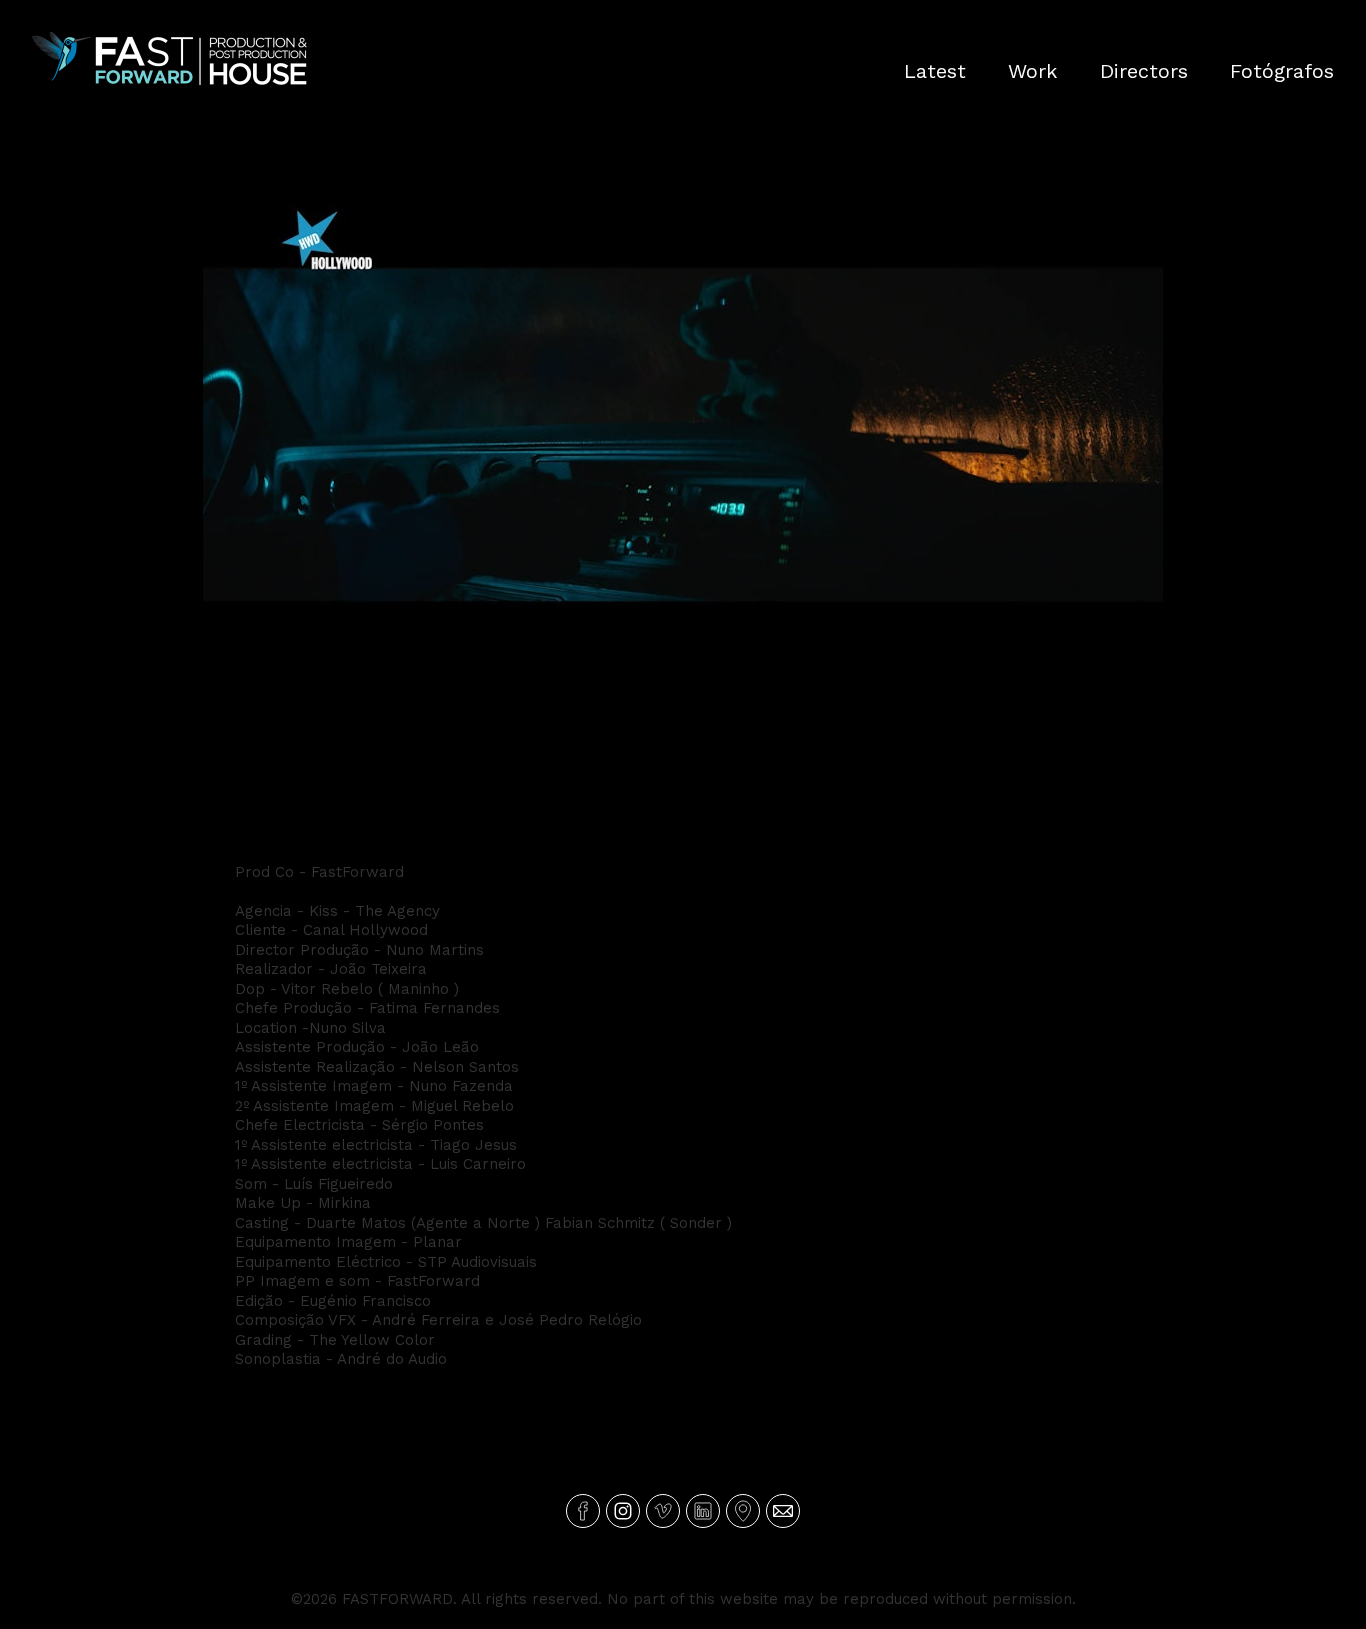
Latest (935, 71)
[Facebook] (583, 1511)
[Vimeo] (663, 1511)
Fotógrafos (1282, 71)
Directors (1144, 71)
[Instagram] (623, 1511)
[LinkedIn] (703, 1511)
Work (1032, 71)
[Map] (743, 1511)
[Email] (783, 1511)
